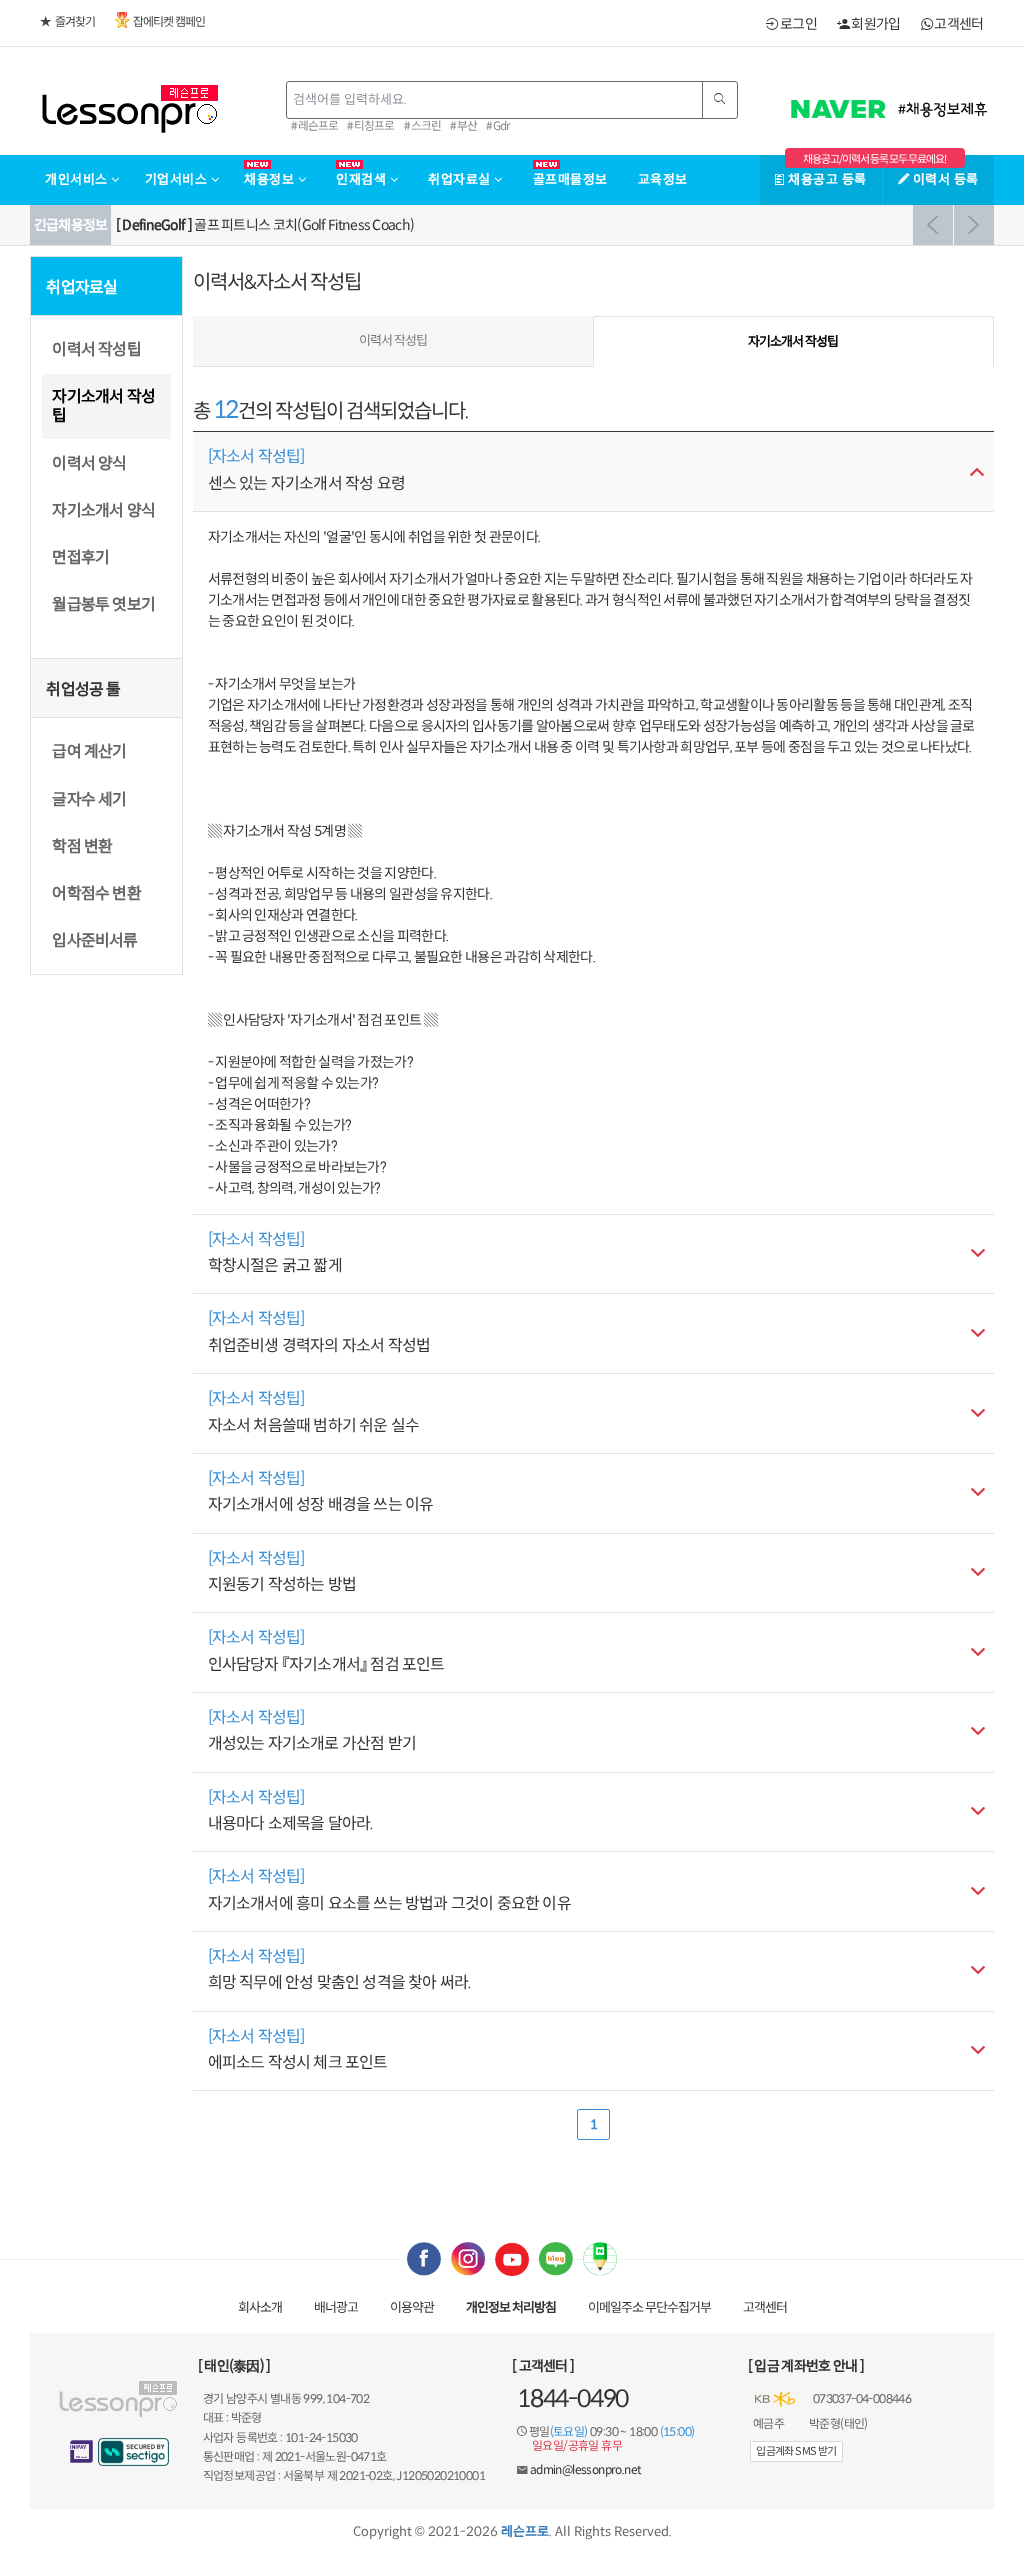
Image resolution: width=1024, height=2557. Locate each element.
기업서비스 (178, 179)
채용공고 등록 (826, 179)
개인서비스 (78, 179)
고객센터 (958, 24)
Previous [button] (933, 225)
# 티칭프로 (370, 126)
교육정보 (663, 179)
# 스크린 (422, 126)
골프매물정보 (570, 179)
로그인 (797, 24)
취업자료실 (461, 179)
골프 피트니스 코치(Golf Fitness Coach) (265, 225)
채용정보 (271, 179)
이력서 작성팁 (393, 340)
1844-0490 (572, 2399)
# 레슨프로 (314, 126)
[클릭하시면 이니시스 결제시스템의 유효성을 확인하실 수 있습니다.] (82, 2452)
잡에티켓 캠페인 (169, 21)
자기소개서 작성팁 (793, 341)
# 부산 (463, 126)
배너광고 (336, 2307)
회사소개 (260, 2307)
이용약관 (412, 2307)
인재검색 (363, 179)
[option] (552, 225)
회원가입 (875, 24)
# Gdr (498, 126)
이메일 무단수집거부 (649, 2307)
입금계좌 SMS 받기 (796, 2451)
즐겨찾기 (75, 21)
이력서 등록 (944, 179)
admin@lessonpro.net (586, 2469)
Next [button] (974, 225)
